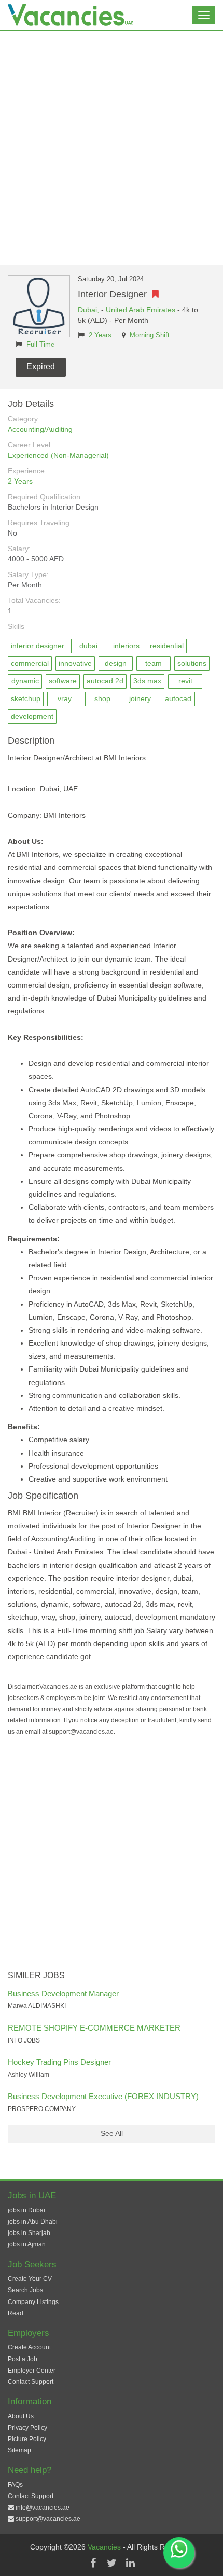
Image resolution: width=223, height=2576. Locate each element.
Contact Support (31, 2382)
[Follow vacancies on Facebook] (93, 2563)
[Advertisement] (112, 148)
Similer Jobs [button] (36, 1975)
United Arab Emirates (141, 310)
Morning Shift (150, 335)
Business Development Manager (63, 1993)
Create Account (29, 2347)
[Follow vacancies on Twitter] (112, 2563)
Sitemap (19, 2450)
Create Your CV (30, 2279)
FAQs (15, 2485)
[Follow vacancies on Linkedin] (130, 2563)
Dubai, (89, 310)
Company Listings (33, 2302)
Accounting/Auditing (40, 429)
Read (16, 2313)
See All (112, 2133)
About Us (21, 2416)
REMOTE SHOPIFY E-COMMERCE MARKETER (94, 2028)
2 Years (100, 335)
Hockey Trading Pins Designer (59, 2062)
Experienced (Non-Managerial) (58, 455)
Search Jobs (25, 2290)
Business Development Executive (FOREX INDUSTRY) (103, 2096)
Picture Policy (27, 2439)
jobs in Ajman (27, 2244)
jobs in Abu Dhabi (33, 2222)
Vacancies (105, 2547)
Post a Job (23, 2359)
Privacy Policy (27, 2428)
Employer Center (32, 2371)
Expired (41, 367)
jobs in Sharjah (29, 2233)
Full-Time (40, 345)
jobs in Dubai (26, 2210)
